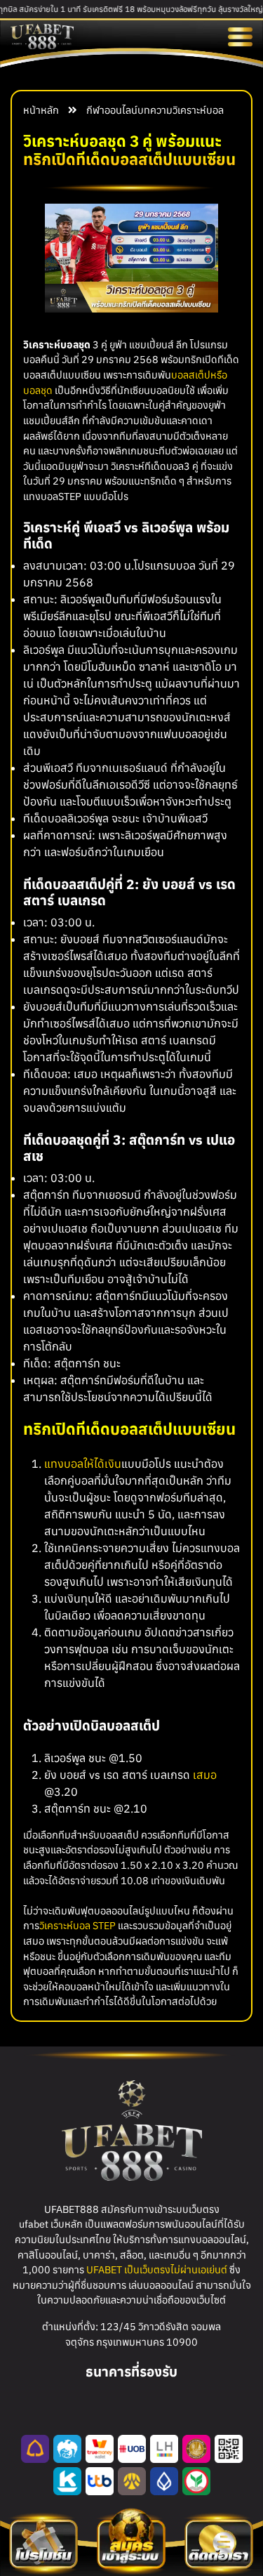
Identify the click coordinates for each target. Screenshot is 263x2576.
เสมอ (205, 1775)
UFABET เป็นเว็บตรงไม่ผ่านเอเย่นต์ (157, 2269)
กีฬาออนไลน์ (112, 110)
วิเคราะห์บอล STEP (77, 1925)
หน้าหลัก (41, 110)
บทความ (155, 110)
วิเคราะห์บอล (198, 110)
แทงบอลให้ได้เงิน (83, 1464)
